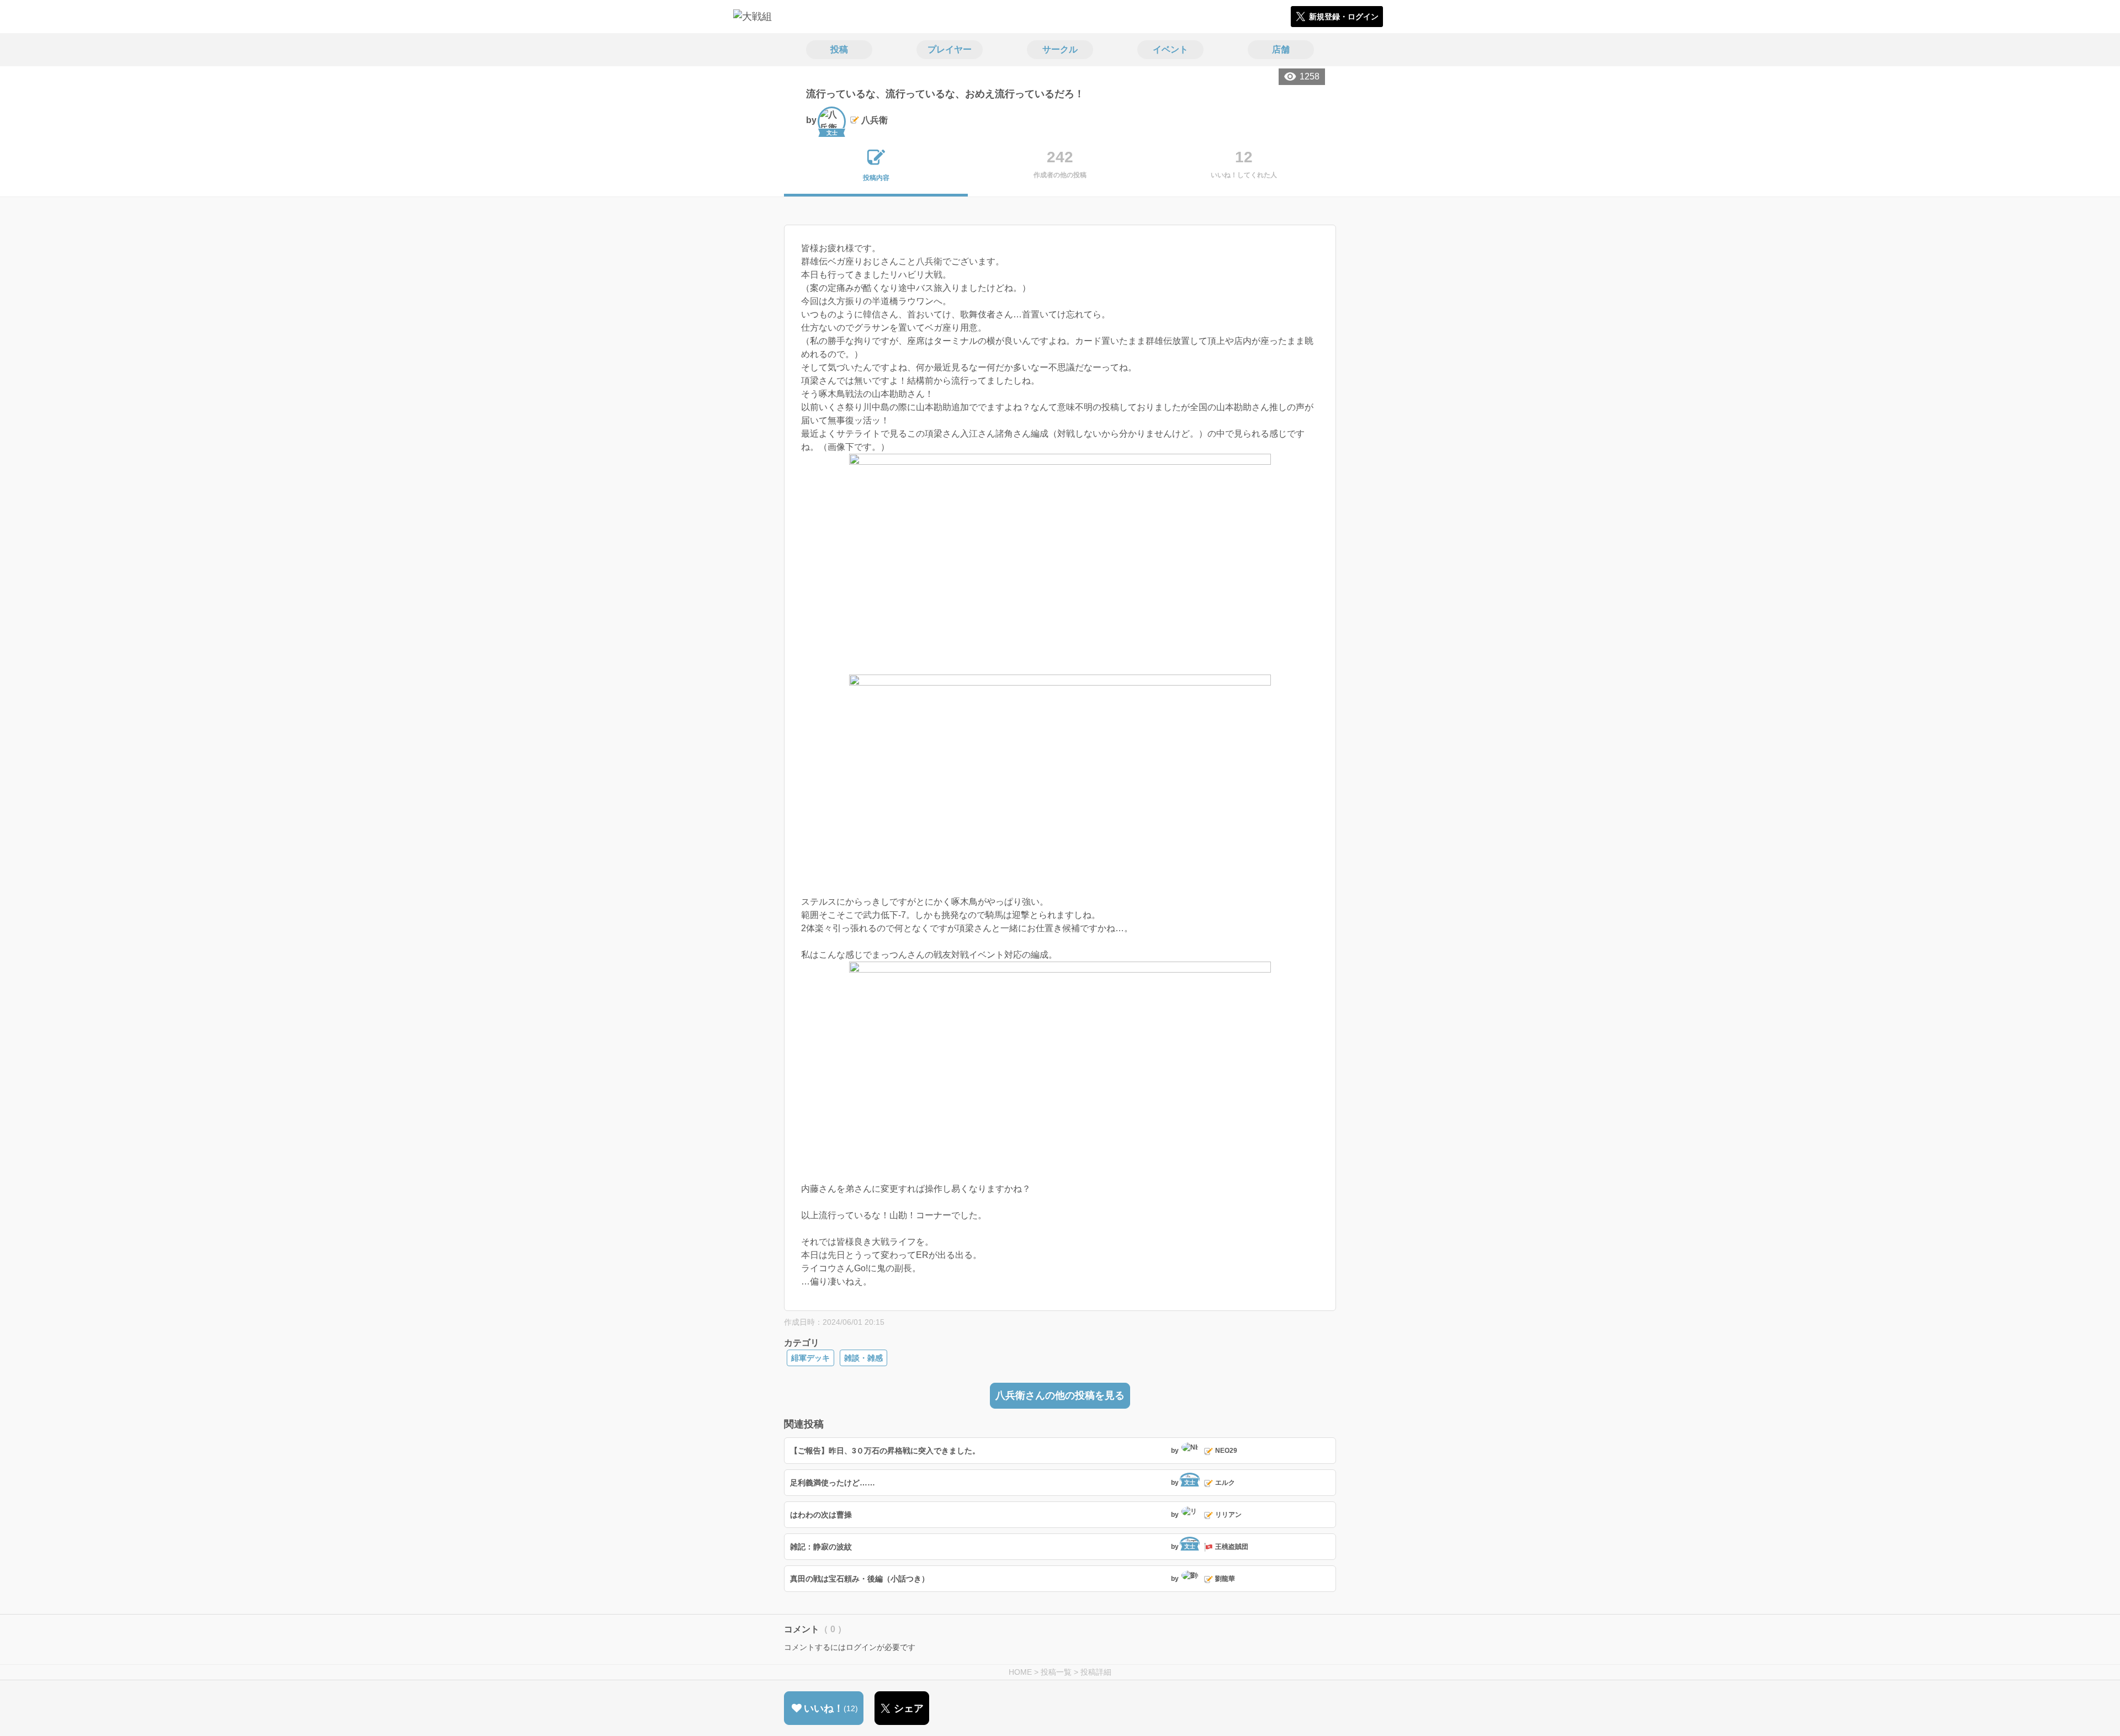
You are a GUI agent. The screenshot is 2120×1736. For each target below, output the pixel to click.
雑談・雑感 (863, 1358)
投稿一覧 (1056, 1672)
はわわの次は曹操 (821, 1515)
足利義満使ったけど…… (833, 1483)
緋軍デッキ (810, 1358)
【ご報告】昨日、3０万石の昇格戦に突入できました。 (885, 1451)
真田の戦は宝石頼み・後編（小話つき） (860, 1579)
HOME (1020, 1672)
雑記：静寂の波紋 (821, 1547)
